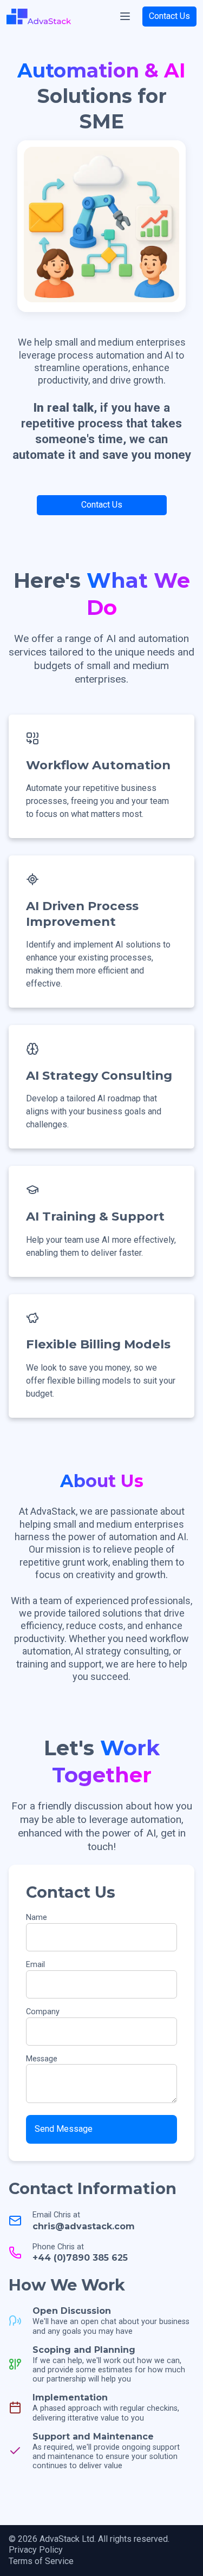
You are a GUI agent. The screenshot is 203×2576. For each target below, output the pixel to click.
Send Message (64, 2129)
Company (43, 2012)
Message (42, 2059)
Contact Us (169, 16)
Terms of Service (41, 2561)
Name (37, 1918)
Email (35, 1965)
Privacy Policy (36, 2550)
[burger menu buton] (125, 16)
